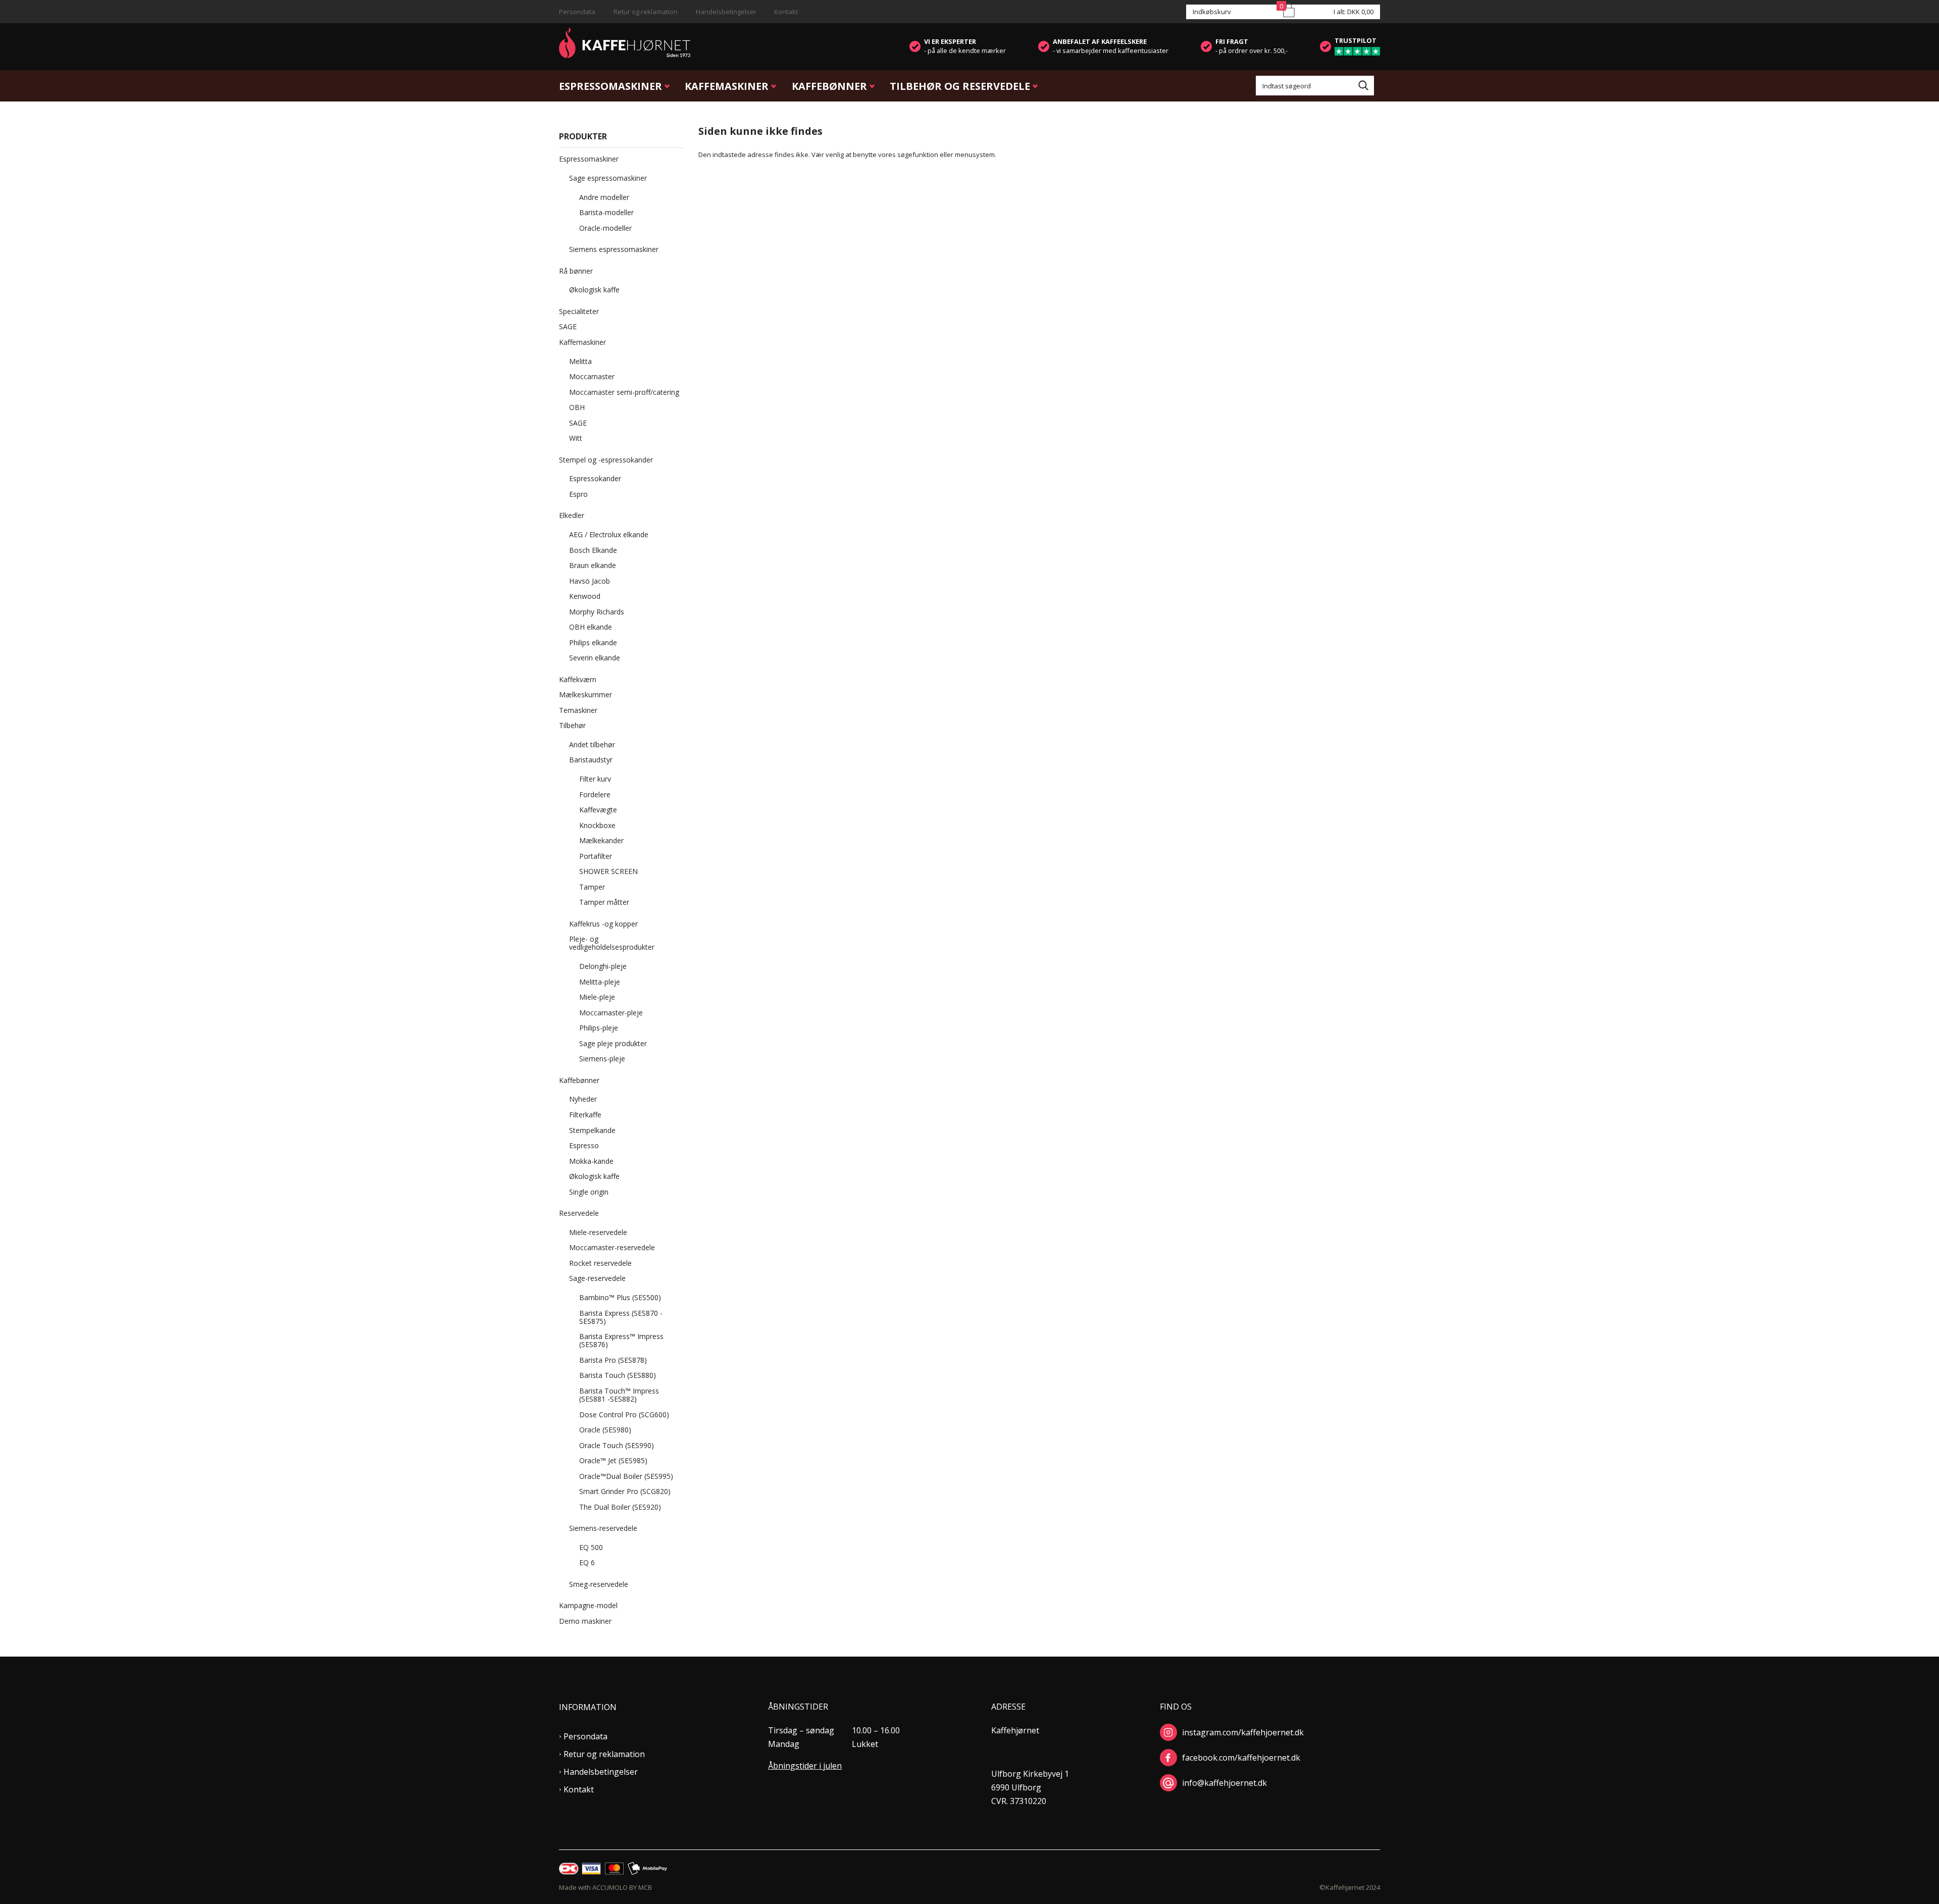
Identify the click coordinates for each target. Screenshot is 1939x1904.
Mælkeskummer (585, 694)
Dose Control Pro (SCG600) (624, 1414)
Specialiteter (579, 311)
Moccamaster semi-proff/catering (624, 392)
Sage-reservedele (597, 1278)
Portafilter (596, 856)
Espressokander (595, 478)
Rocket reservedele (600, 1263)
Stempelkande (592, 1130)
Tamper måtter (604, 902)
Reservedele (579, 1213)
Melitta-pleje (600, 982)
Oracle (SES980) (605, 1430)
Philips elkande (593, 642)
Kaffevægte (598, 810)
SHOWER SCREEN (608, 871)
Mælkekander (601, 840)
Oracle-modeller (605, 228)
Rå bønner (576, 271)
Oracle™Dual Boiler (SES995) (626, 1476)
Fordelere (595, 794)
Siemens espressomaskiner (614, 249)
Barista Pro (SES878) (613, 1360)
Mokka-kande (591, 1161)
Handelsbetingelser (726, 12)
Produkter (583, 136)
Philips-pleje (599, 1028)
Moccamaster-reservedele (612, 1247)
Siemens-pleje (602, 1059)
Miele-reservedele (598, 1232)
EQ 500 (591, 1547)
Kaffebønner (829, 86)
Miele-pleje (597, 997)
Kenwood (585, 596)
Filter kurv (595, 779)
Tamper (592, 887)
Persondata (577, 12)
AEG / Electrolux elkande (609, 534)
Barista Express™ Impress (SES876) (621, 1340)
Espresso (584, 1145)
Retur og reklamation (646, 12)
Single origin (589, 1192)
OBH (577, 407)
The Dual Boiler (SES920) (620, 1507)
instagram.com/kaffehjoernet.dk (1243, 1732)
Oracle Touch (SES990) (617, 1445)
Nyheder (583, 1099)
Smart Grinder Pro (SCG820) (625, 1491)
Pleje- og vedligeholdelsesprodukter (612, 943)
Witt (576, 438)
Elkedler (572, 515)
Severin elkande (595, 658)
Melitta (580, 361)
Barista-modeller (606, 212)
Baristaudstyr (591, 760)
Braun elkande (593, 565)
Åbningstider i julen (805, 1766)
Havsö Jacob (590, 581)
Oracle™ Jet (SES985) (613, 1460)
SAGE (568, 326)
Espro (578, 494)
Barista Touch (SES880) (618, 1375)
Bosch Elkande (593, 550)
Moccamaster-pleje (611, 1013)
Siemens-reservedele (603, 1528)
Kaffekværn (578, 679)
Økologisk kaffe (594, 290)
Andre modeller (604, 197)
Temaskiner (578, 710)
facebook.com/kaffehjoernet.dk (1241, 1758)
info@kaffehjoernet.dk (1224, 1783)
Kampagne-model (588, 1605)
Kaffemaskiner (727, 86)
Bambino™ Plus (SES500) (620, 1297)
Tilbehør (572, 725)
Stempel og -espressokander (606, 460)
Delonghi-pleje (603, 966)
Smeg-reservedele (599, 1584)
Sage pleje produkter (613, 1043)
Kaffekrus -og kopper (603, 924)
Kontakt (786, 12)
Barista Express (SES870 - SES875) (621, 1317)
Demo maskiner (585, 1621)
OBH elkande (591, 627)
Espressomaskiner (610, 86)
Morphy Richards (597, 612)
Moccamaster (592, 376)
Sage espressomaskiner (608, 178)
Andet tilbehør (592, 744)
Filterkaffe (585, 1115)
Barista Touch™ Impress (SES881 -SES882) (619, 1395)
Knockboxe (597, 825)
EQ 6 (587, 1562)
